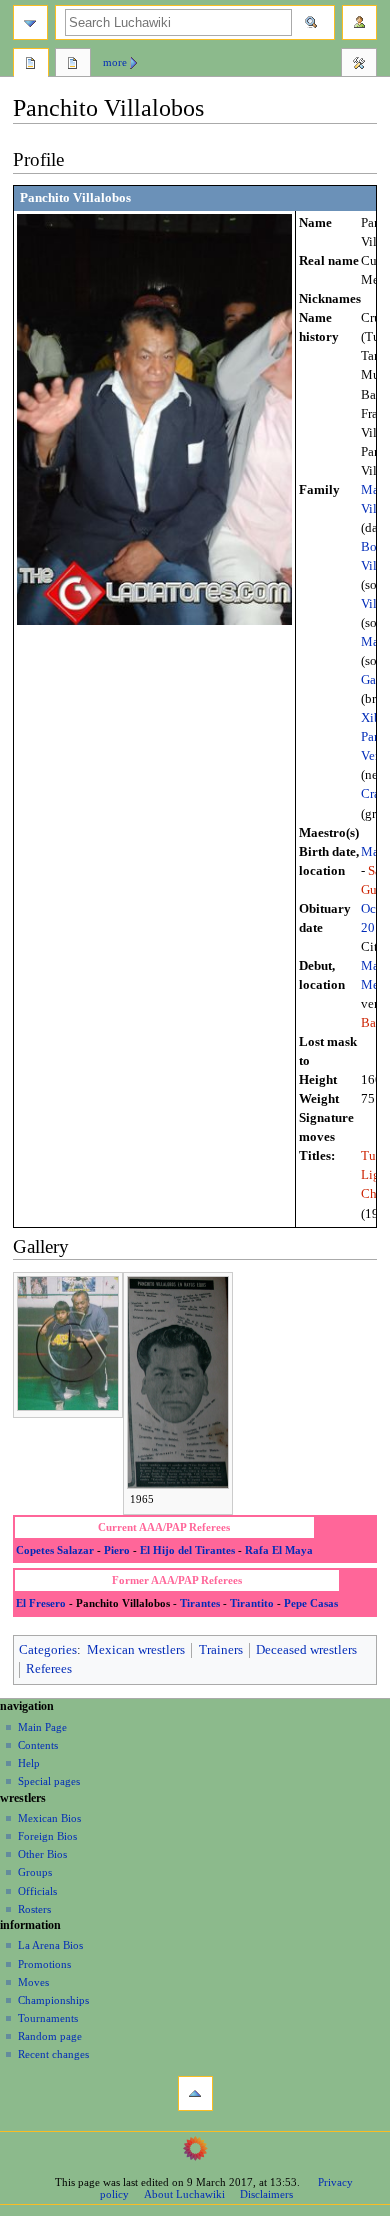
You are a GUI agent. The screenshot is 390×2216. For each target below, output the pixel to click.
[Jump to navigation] (30, 22)
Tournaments (48, 2018)
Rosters (34, 1909)
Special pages (49, 1781)
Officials (37, 1891)
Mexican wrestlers (136, 1650)
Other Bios (42, 1854)
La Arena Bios (50, 1945)
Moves (33, 1982)
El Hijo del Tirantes (187, 1550)
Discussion (73, 65)
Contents (38, 1745)
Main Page (42, 1727)
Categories (48, 1650)
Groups (35, 1872)
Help (29, 1763)
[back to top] (195, 2093)
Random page (50, 2036)
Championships (53, 2000)
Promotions (44, 1964)
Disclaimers (266, 2194)
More (115, 62)
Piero (117, 1550)
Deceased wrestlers (306, 1650)
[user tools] (359, 22)
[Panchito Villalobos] (154, 419)
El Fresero (41, 1603)
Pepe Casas (311, 1603)
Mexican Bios (49, 1818)
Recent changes (53, 2054)
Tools (359, 65)
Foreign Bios (47, 1836)
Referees (49, 1669)
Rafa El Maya (279, 1550)
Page (31, 65)
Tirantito (252, 1603)
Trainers (221, 1650)
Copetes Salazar (55, 1550)
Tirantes (200, 1603)
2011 (375, 928)
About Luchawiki (184, 2194)
